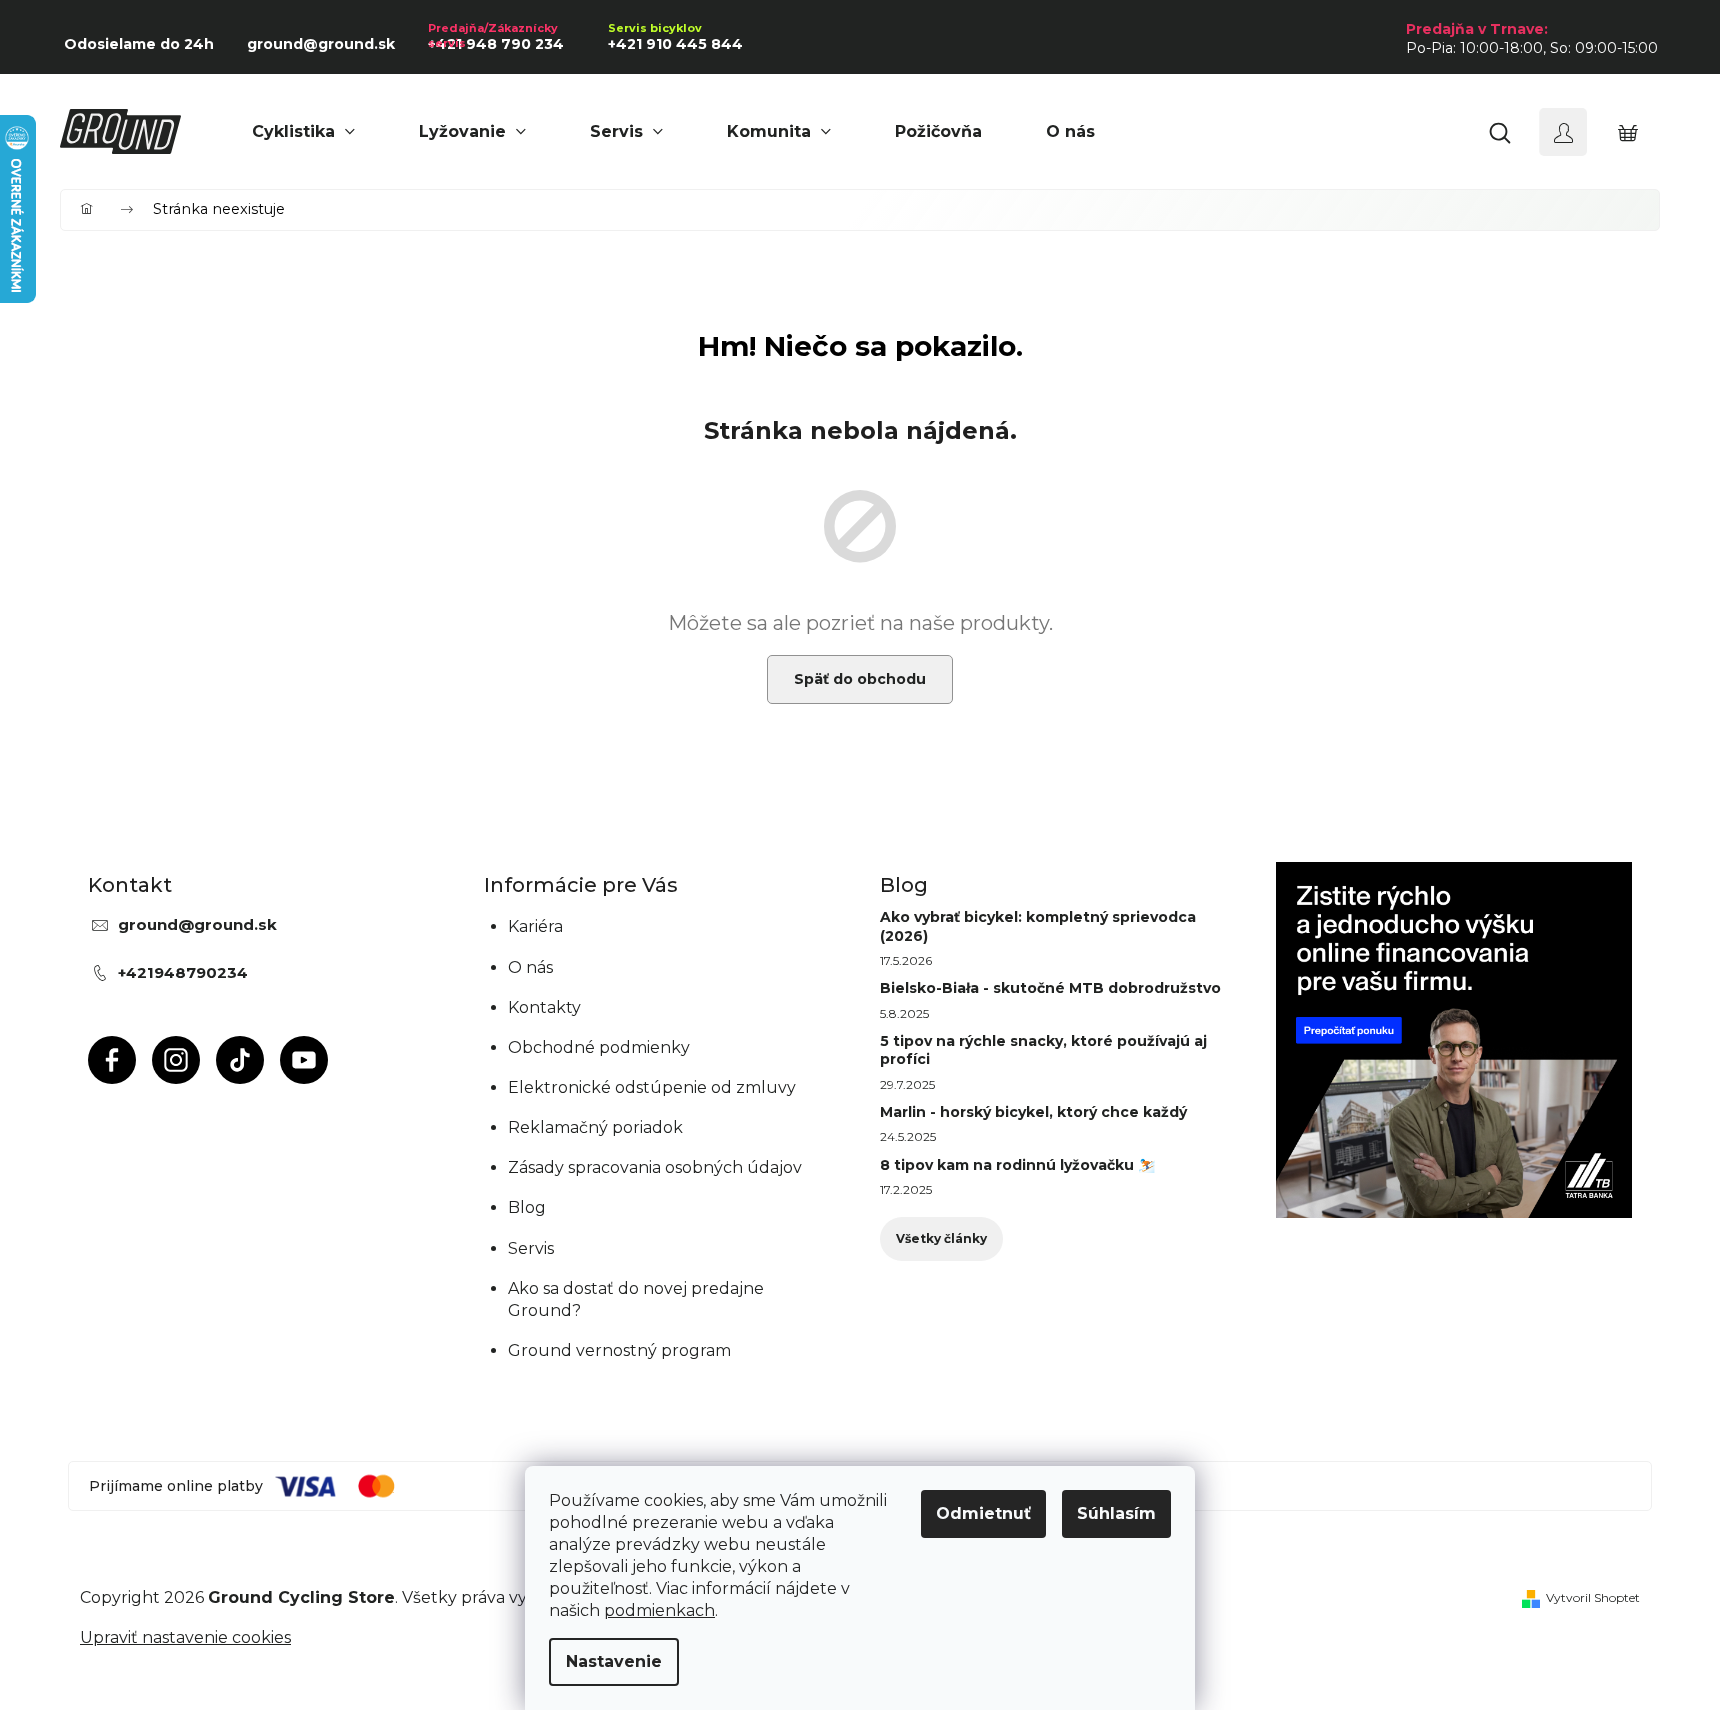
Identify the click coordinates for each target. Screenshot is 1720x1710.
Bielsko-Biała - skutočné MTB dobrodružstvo (1050, 988)
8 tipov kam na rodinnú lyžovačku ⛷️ (1017, 1165)
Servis (531, 1248)
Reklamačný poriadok (595, 1127)
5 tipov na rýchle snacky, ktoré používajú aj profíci (1043, 1050)
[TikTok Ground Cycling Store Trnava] (240, 1060)
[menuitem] (303, 132)
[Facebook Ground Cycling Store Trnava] (112, 1060)
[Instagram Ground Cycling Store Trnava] (176, 1060)
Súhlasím (1116, 1513)
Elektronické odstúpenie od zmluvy (652, 1087)
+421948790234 (183, 972)
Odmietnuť (983, 1513)
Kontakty (544, 1007)
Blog (527, 1207)
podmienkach (659, 1610)
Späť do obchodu (860, 679)
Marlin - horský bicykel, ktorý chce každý (1033, 1112)
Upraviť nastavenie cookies (185, 1637)
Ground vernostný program (619, 1350)
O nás (530, 967)
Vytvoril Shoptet (1593, 1597)
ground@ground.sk (197, 924)
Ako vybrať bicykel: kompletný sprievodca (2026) (1038, 926)
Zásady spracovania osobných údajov (655, 1167)
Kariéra (535, 926)
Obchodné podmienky (599, 1047)
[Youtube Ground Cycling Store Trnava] (304, 1060)
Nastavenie (614, 1661)
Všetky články (941, 1238)
